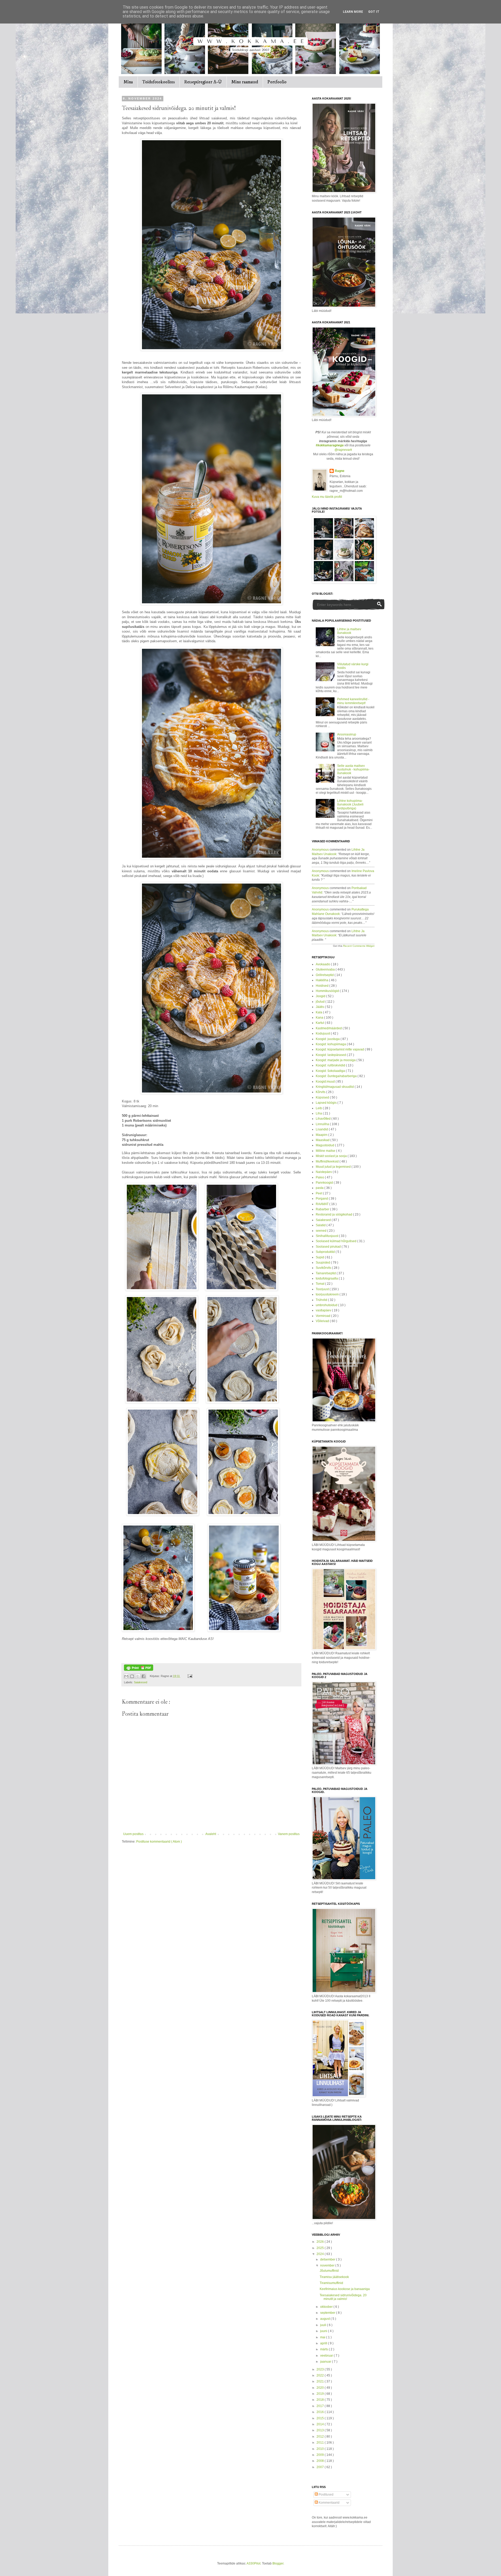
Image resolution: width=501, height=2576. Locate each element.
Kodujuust (323, 1033)
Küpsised (323, 1097)
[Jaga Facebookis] (144, 1676)
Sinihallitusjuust (327, 1236)
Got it (374, 12)
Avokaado (323, 964)
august (325, 2319)
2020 (321, 2388)
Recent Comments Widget (359, 946)
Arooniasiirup (347, 734)
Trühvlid (322, 1300)
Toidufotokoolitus (159, 82)
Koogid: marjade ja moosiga (336, 1060)
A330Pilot (254, 2563)
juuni (324, 2331)
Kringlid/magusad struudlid (335, 1087)
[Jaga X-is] (138, 1676)
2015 (321, 2418)
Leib (319, 1108)
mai (323, 2337)
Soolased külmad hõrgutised (336, 1241)
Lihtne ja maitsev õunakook (349, 631)
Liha (319, 1113)
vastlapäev (324, 1310)
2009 (321, 2455)
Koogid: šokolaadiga (331, 1071)
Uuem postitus (133, 1834)
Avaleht (211, 1834)
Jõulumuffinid (329, 2271)
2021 (321, 2381)
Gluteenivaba (326, 969)
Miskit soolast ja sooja (332, 1156)
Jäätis (320, 1007)
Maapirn (322, 1135)
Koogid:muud (326, 1082)
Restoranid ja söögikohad (334, 1214)
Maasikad (323, 1140)
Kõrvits (321, 1092)
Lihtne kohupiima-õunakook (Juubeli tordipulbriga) (350, 805)
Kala (319, 1012)
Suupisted (323, 1263)
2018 (321, 2400)
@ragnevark (343, 450)
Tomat (320, 1284)
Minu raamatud (245, 82)
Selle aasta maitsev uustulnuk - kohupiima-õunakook (353, 770)
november (328, 2265)
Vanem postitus (289, 1834)
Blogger (278, 2563)
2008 (321, 2461)
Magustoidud (325, 1145)
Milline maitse (326, 1151)
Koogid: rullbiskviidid (331, 1065)
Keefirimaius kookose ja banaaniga (345, 2289)
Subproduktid (326, 1252)
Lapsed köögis (327, 1103)
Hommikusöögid (328, 991)
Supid (320, 1257)
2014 (321, 2424)
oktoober (327, 2307)
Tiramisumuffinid (331, 2283)
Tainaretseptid (326, 1273)
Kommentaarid (329, 2503)
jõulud (321, 1002)
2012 (321, 2437)
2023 (321, 2369)
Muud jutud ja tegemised (334, 1167)
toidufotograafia (327, 1278)
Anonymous (320, 850)
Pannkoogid (325, 1183)
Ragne (340, 471)
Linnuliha (323, 1124)
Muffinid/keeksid (328, 1161)
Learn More (353, 12)
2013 (321, 2430)
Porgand (322, 1199)
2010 (321, 2449)
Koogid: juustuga (328, 1039)
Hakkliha (322, 980)
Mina (128, 82)
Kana (320, 1018)
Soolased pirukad (329, 1247)
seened (321, 1231)
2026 (321, 2242)
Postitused (326, 2495)
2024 (321, 2254)
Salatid (321, 1225)
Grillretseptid (325, 975)
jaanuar (326, 2362)
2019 (321, 2394)
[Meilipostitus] (189, 1676)
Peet (319, 1193)
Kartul (320, 1023)
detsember (328, 2259)
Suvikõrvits (324, 1268)
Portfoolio (277, 82)
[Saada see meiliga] (126, 1676)
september (328, 2313)
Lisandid (322, 1129)
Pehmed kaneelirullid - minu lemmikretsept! (353, 701)
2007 (321, 2467)
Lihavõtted (324, 1119)
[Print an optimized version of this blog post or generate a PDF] (139, 1670)
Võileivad (323, 1321)
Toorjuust (323, 1289)
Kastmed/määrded (329, 1028)
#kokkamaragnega (330, 445)
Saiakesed (141, 1682)
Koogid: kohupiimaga (331, 1044)
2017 (321, 2406)
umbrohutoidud (327, 1305)
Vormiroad (323, 1316)
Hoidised (323, 986)
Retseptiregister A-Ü (203, 82)
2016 (321, 2412)
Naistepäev (324, 1172)
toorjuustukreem (328, 1294)
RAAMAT (323, 1204)
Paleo (320, 1177)
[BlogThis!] (132, 1676)
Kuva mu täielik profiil (327, 497)
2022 (321, 2375)
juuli (324, 2325)
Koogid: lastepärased (331, 1055)
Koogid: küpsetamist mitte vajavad (340, 1049)
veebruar (327, 2356)
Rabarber (323, 1209)
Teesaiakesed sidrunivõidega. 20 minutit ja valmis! (343, 2297)
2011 (321, 2443)
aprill (324, 2343)
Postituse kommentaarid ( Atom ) (159, 1842)
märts (324, 2349)
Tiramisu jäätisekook (334, 2277)
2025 (321, 2248)
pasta (320, 1188)
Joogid (321, 996)
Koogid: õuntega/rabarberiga (337, 1076)
